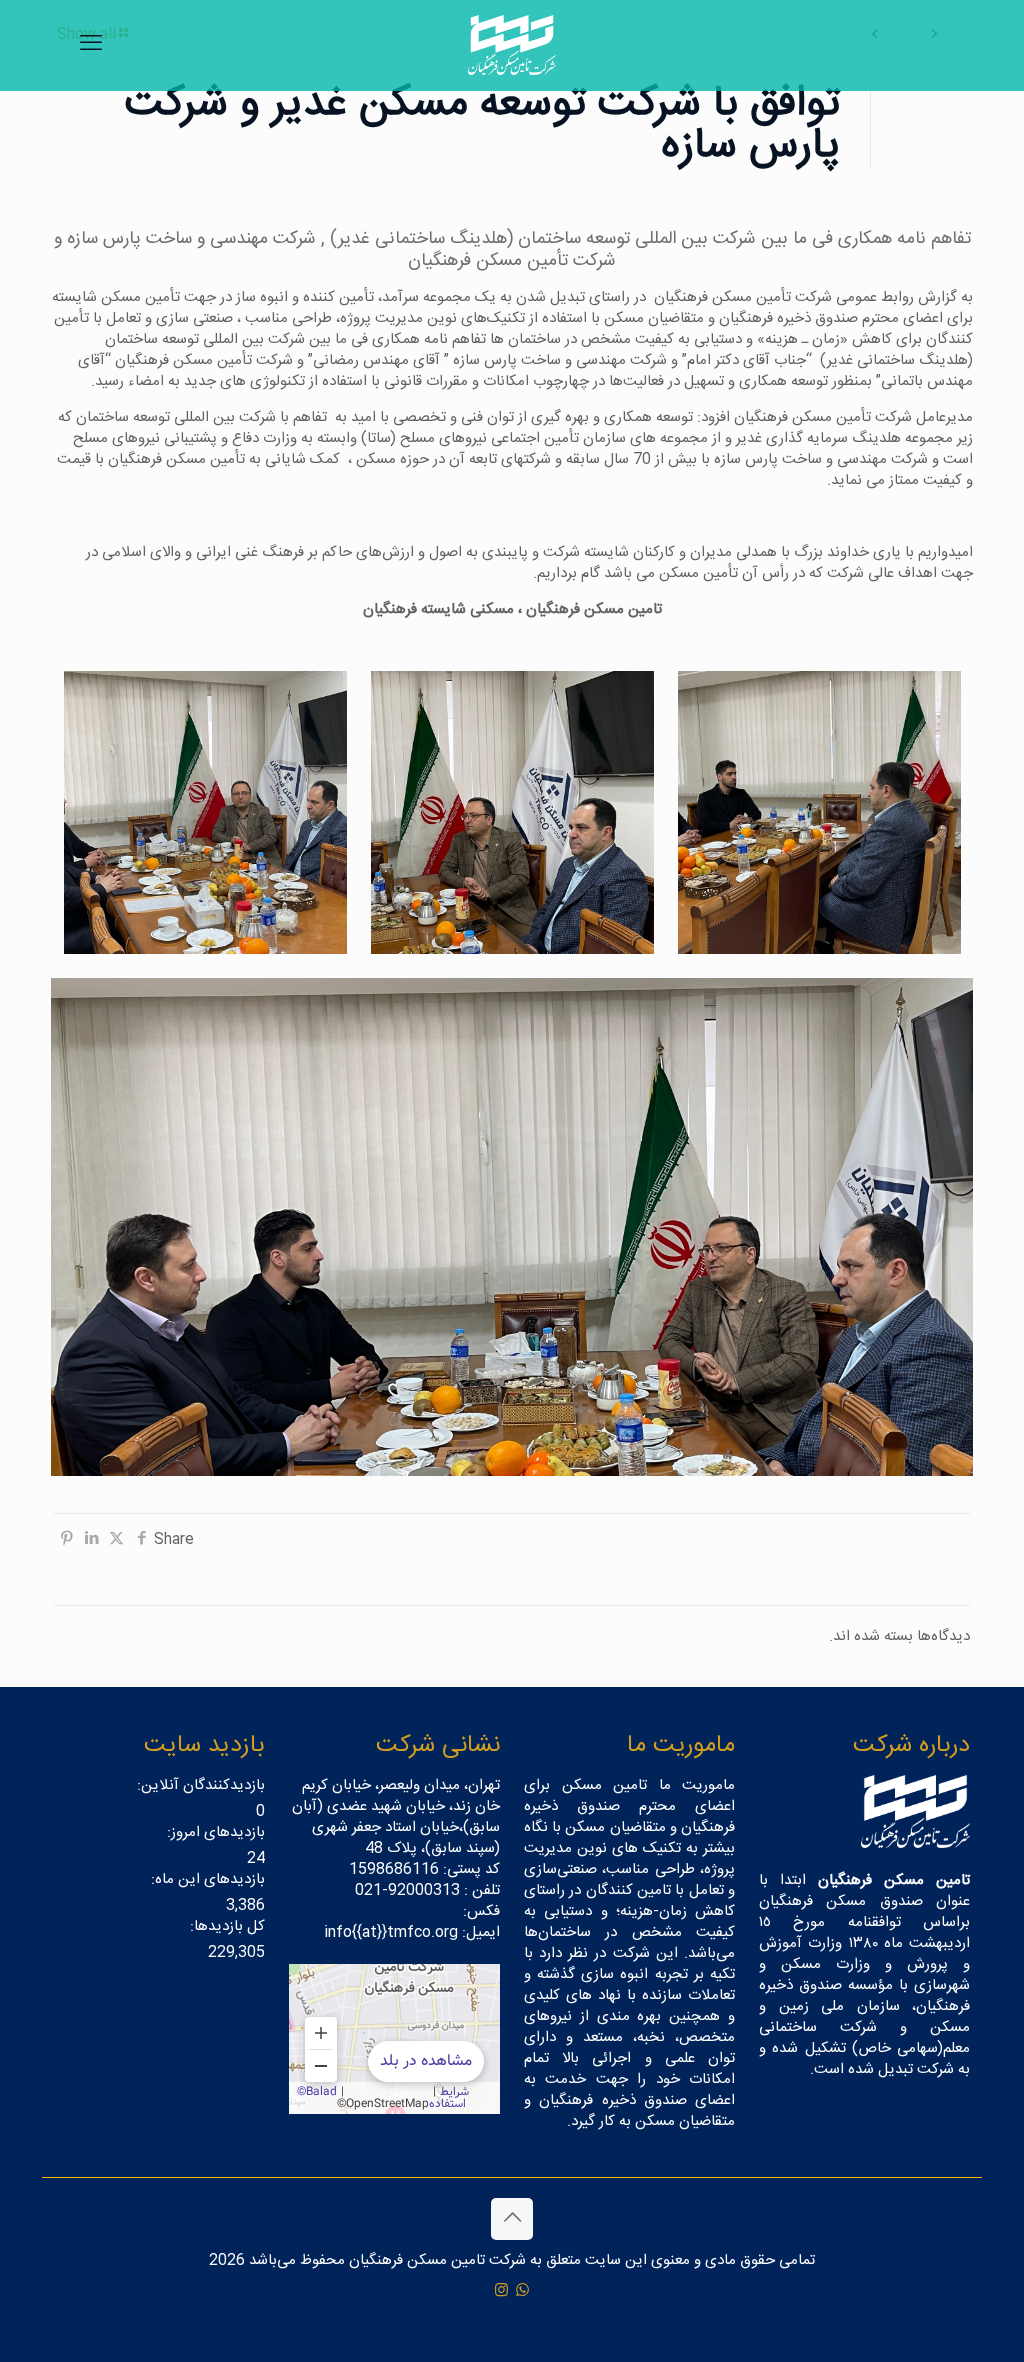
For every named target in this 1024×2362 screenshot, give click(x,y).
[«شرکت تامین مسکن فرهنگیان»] (394, 2039)
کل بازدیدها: (225, 1926)
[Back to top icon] (512, 2219)
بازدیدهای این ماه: (206, 1879)
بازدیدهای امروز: (214, 1832)
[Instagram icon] (501, 2291)
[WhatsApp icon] (522, 2291)
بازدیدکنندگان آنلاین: (199, 1785)
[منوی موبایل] (91, 45)
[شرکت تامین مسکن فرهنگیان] (512, 45)
